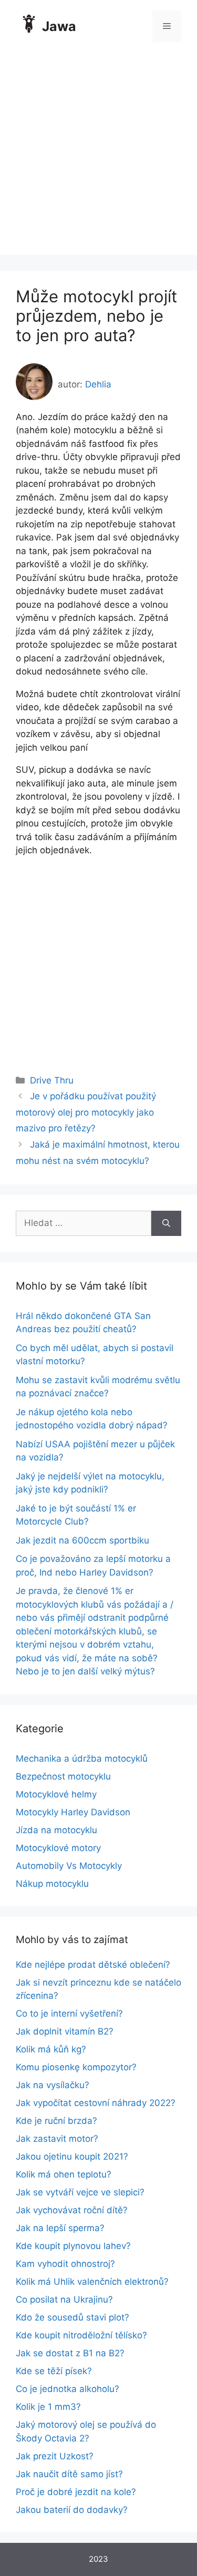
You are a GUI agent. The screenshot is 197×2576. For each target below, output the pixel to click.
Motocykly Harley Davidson (73, 1812)
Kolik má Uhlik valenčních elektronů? (92, 2282)
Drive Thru (52, 1080)
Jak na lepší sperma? (60, 2228)
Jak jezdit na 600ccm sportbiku (82, 1540)
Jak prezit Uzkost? (55, 2456)
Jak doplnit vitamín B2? (65, 2031)
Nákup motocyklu (52, 1884)
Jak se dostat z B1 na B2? (70, 2353)
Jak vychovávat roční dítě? (72, 2210)
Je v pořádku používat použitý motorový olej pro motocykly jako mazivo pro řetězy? (86, 1112)
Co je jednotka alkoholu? (68, 2389)
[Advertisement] (98, 156)
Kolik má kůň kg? (51, 2049)
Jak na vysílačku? (53, 2085)
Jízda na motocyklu (56, 1830)
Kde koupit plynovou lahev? (73, 2246)
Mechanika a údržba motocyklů (82, 1759)
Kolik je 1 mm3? (48, 2407)
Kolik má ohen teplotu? (64, 2174)
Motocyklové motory (58, 1848)
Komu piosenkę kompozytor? (76, 2067)
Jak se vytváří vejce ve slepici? (80, 2192)
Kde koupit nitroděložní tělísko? (81, 2335)
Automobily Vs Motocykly (69, 1866)
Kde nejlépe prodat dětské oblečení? (93, 1965)
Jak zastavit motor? (57, 2139)
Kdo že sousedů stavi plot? (72, 2317)
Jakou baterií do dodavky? (72, 2510)
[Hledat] (166, 1223)
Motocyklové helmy (56, 1794)
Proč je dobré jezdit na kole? (76, 2492)
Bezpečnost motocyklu (63, 1776)
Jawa (59, 26)
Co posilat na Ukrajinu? (64, 2299)
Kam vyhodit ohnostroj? (65, 2264)
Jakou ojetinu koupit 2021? (72, 2156)
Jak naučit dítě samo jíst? (69, 2474)
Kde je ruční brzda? (56, 2121)
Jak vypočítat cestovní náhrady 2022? (96, 2103)
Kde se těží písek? (54, 2371)
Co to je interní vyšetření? (69, 2013)
